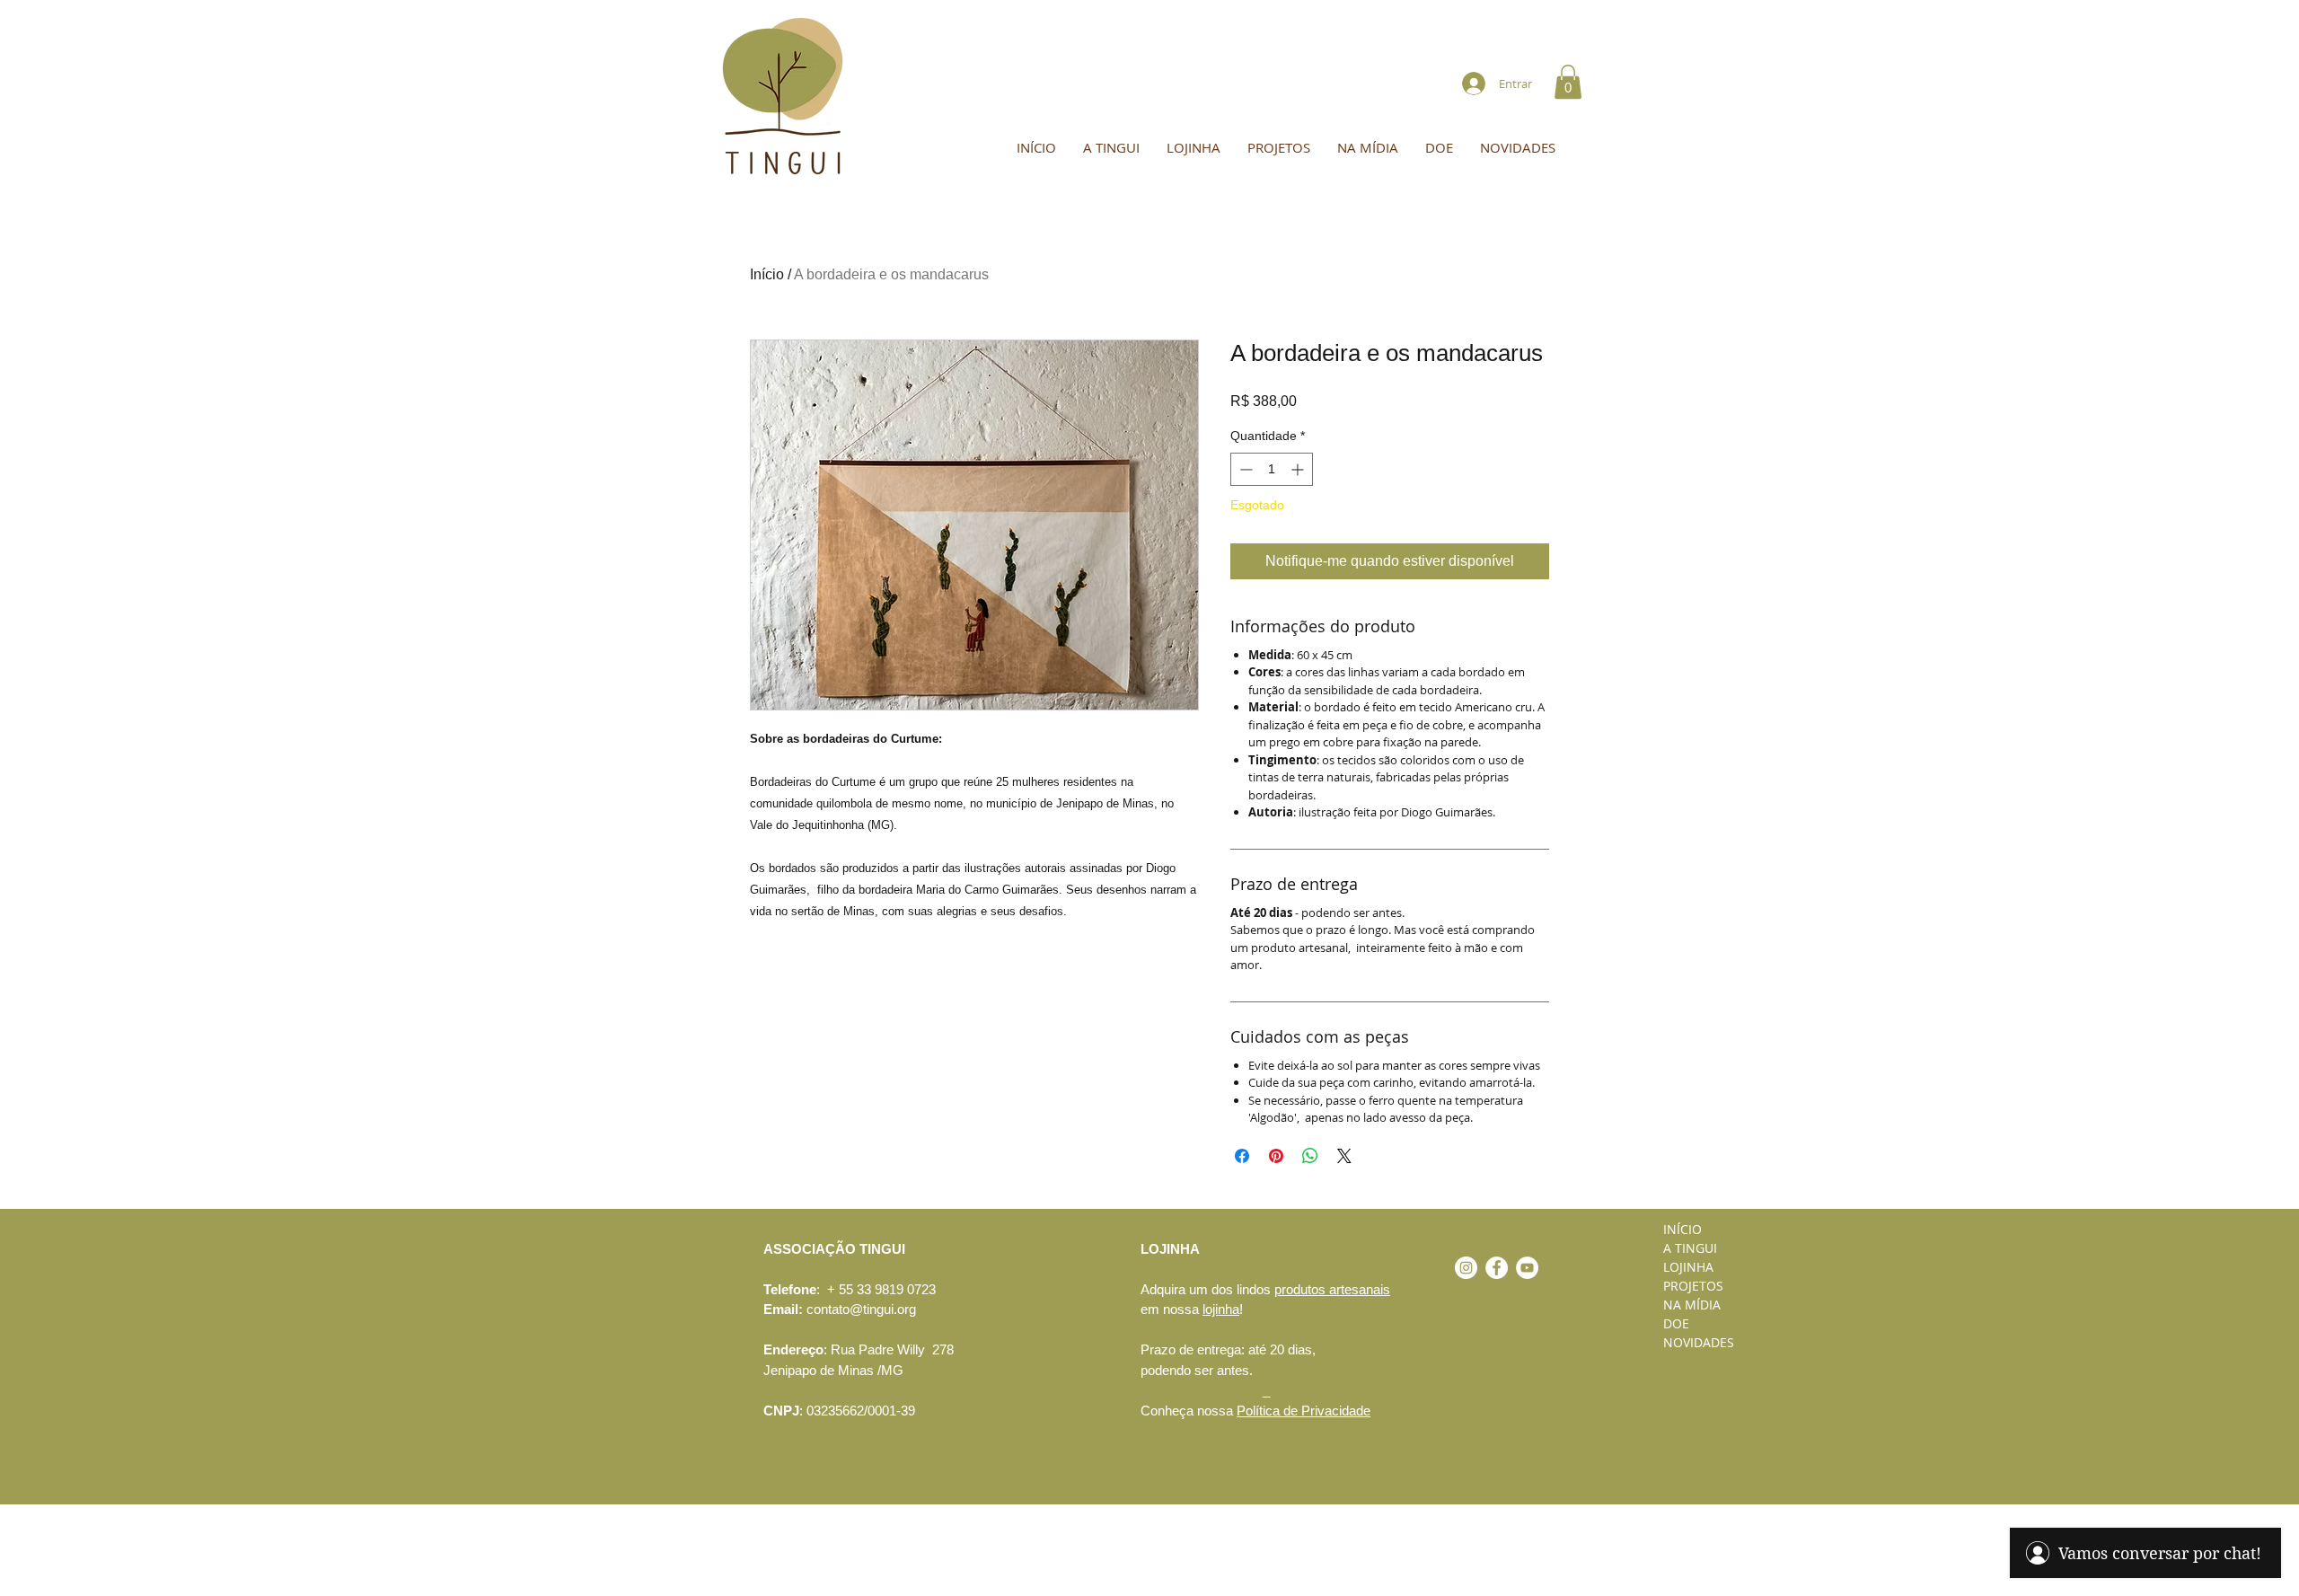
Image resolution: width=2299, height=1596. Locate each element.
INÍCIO (1682, 1229)
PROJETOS (1693, 1286)
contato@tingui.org (861, 1309)
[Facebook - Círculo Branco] (1497, 1268)
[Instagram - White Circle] (1466, 1268)
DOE (1676, 1323)
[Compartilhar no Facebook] (1242, 1156)
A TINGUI (1690, 1248)
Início (767, 274)
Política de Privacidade (1304, 1411)
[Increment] (1299, 469)
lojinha (1221, 1309)
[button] (1568, 82)
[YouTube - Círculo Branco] (1527, 1268)
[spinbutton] (1272, 469)
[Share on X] (1344, 1156)
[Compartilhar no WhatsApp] (1310, 1156)
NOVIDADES (1699, 1342)
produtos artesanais (1332, 1289)
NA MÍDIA (1692, 1305)
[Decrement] (1244, 469)
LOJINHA (1688, 1267)
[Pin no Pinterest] (1276, 1156)
